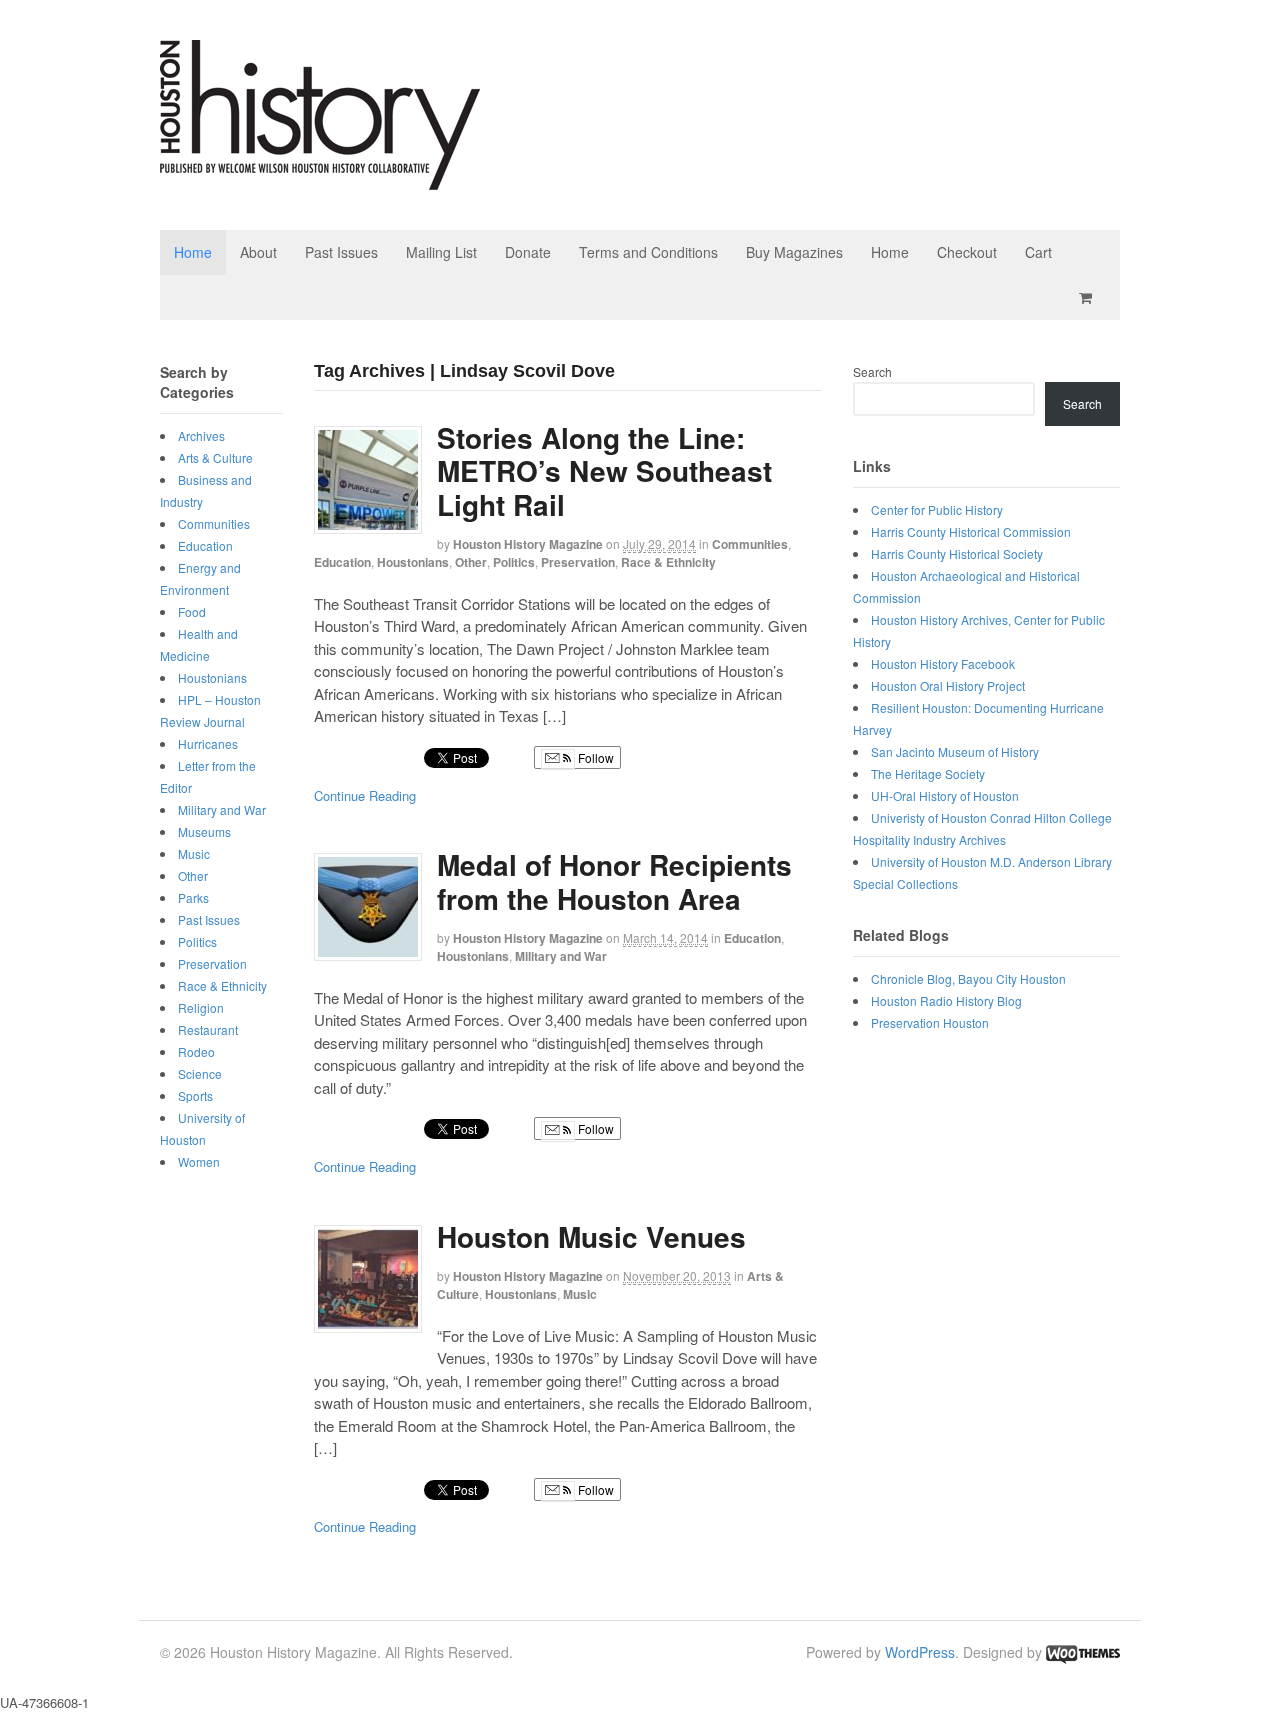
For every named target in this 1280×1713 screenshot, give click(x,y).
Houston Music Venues (591, 1236)
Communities (750, 544)
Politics (514, 562)
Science (200, 1073)
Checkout (967, 252)
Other (471, 562)
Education (342, 562)
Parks (193, 897)
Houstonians (413, 562)
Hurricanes (208, 743)
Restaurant (208, 1029)
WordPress (920, 1652)
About (258, 252)
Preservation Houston (930, 1022)
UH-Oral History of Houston (945, 795)
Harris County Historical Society (957, 553)
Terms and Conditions (648, 252)
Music (580, 1294)
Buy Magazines (794, 252)
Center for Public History (937, 509)
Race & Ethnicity (668, 562)
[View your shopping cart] (1089, 297)
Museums (204, 831)
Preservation (578, 562)
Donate (528, 252)
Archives (201, 435)
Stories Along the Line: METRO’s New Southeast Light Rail (604, 471)
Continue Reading (365, 795)
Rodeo (196, 1051)
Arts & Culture (215, 457)
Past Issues (341, 252)
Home (193, 252)
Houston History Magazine (528, 544)
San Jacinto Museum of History (955, 751)
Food (192, 611)
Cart (1038, 252)
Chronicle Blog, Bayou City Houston (968, 978)
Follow (594, 757)
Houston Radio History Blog (946, 1000)
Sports (195, 1095)
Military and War (561, 956)
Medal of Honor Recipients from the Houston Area (614, 881)
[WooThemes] (1083, 1652)
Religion (201, 1007)
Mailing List (441, 252)
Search (872, 371)
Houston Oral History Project (948, 685)
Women (199, 1161)
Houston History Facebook (943, 663)
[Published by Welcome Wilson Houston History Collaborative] (320, 179)
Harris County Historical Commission (971, 531)
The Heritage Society (928, 773)
